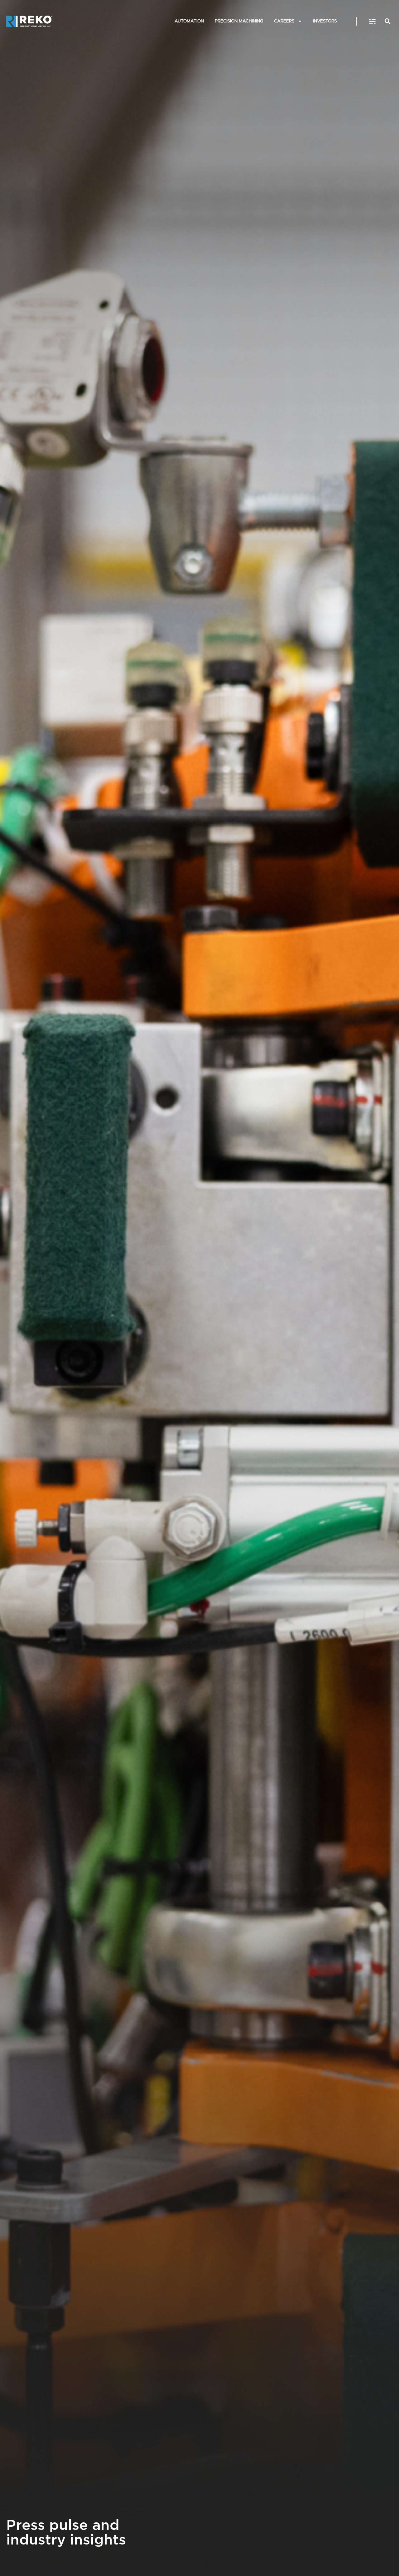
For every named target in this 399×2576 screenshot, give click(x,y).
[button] (373, 22)
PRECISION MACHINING (239, 21)
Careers (284, 21)
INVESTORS (325, 21)
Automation (189, 21)
